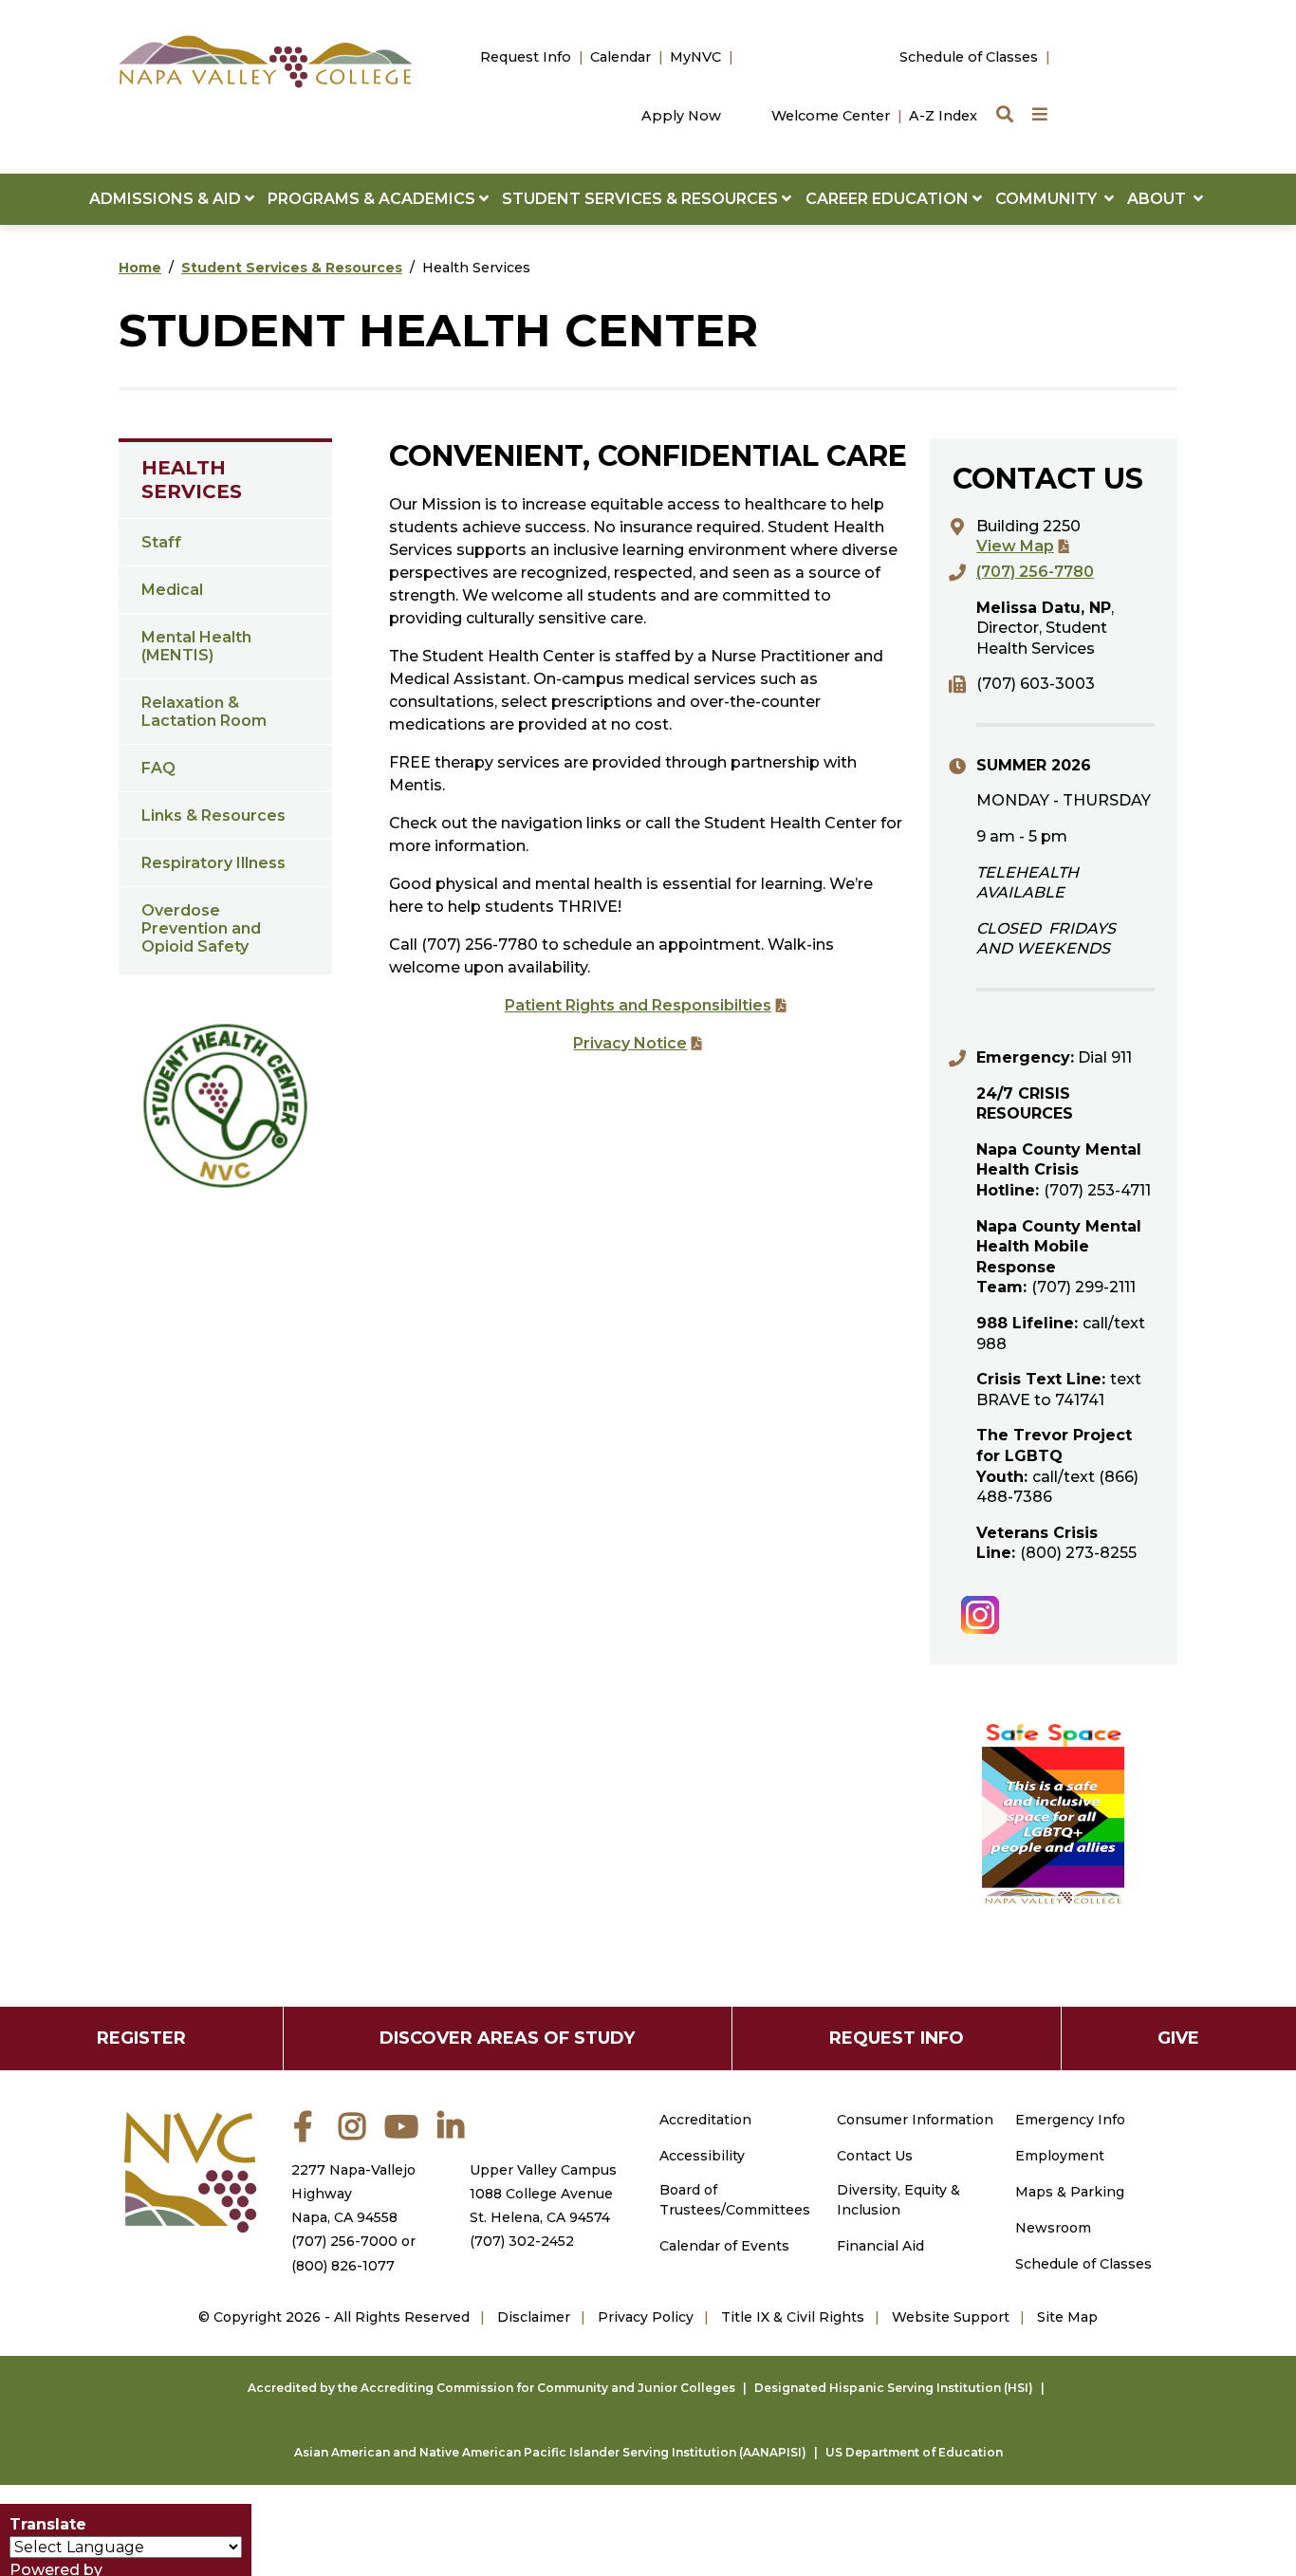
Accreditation (705, 2120)
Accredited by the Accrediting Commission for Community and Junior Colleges (491, 2388)
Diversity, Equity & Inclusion (898, 2200)
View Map (1015, 546)
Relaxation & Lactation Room (204, 712)
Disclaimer (534, 2317)
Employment (1060, 2156)
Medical (172, 590)
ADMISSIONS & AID (167, 199)
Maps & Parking (1070, 2192)
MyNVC (695, 57)
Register (141, 2038)
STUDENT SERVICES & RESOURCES (642, 199)
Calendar (620, 57)
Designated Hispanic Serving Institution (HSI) (894, 2388)
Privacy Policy (646, 2317)
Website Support (951, 2317)
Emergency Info (1070, 2120)
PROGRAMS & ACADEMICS (373, 199)
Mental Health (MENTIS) (196, 646)
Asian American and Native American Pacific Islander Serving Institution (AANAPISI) (550, 2452)
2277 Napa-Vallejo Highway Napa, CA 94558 (353, 2194)
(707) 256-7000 (344, 2241)
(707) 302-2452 (522, 2241)
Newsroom (1053, 2228)
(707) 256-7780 (1035, 572)
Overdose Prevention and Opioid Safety (201, 928)
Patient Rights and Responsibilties (638, 1005)
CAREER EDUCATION (889, 199)
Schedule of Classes (969, 57)
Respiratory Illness (213, 863)
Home (140, 268)
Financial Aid (880, 2246)
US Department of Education (914, 2452)
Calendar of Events (724, 2246)
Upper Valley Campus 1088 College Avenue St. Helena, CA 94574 (543, 2194)
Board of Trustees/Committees (735, 2200)
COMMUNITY (1050, 199)
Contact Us (875, 2156)
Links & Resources (213, 815)
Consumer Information (915, 2120)
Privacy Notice (630, 1043)
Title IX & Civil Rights (793, 2317)
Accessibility (702, 2156)
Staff (161, 542)
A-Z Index (943, 116)
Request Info (526, 57)
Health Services (192, 480)
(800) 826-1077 (343, 2266)
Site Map (1067, 2317)
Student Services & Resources (292, 268)
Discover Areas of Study (507, 2038)
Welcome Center (831, 116)
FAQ (158, 768)
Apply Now (681, 116)
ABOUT (1160, 199)
